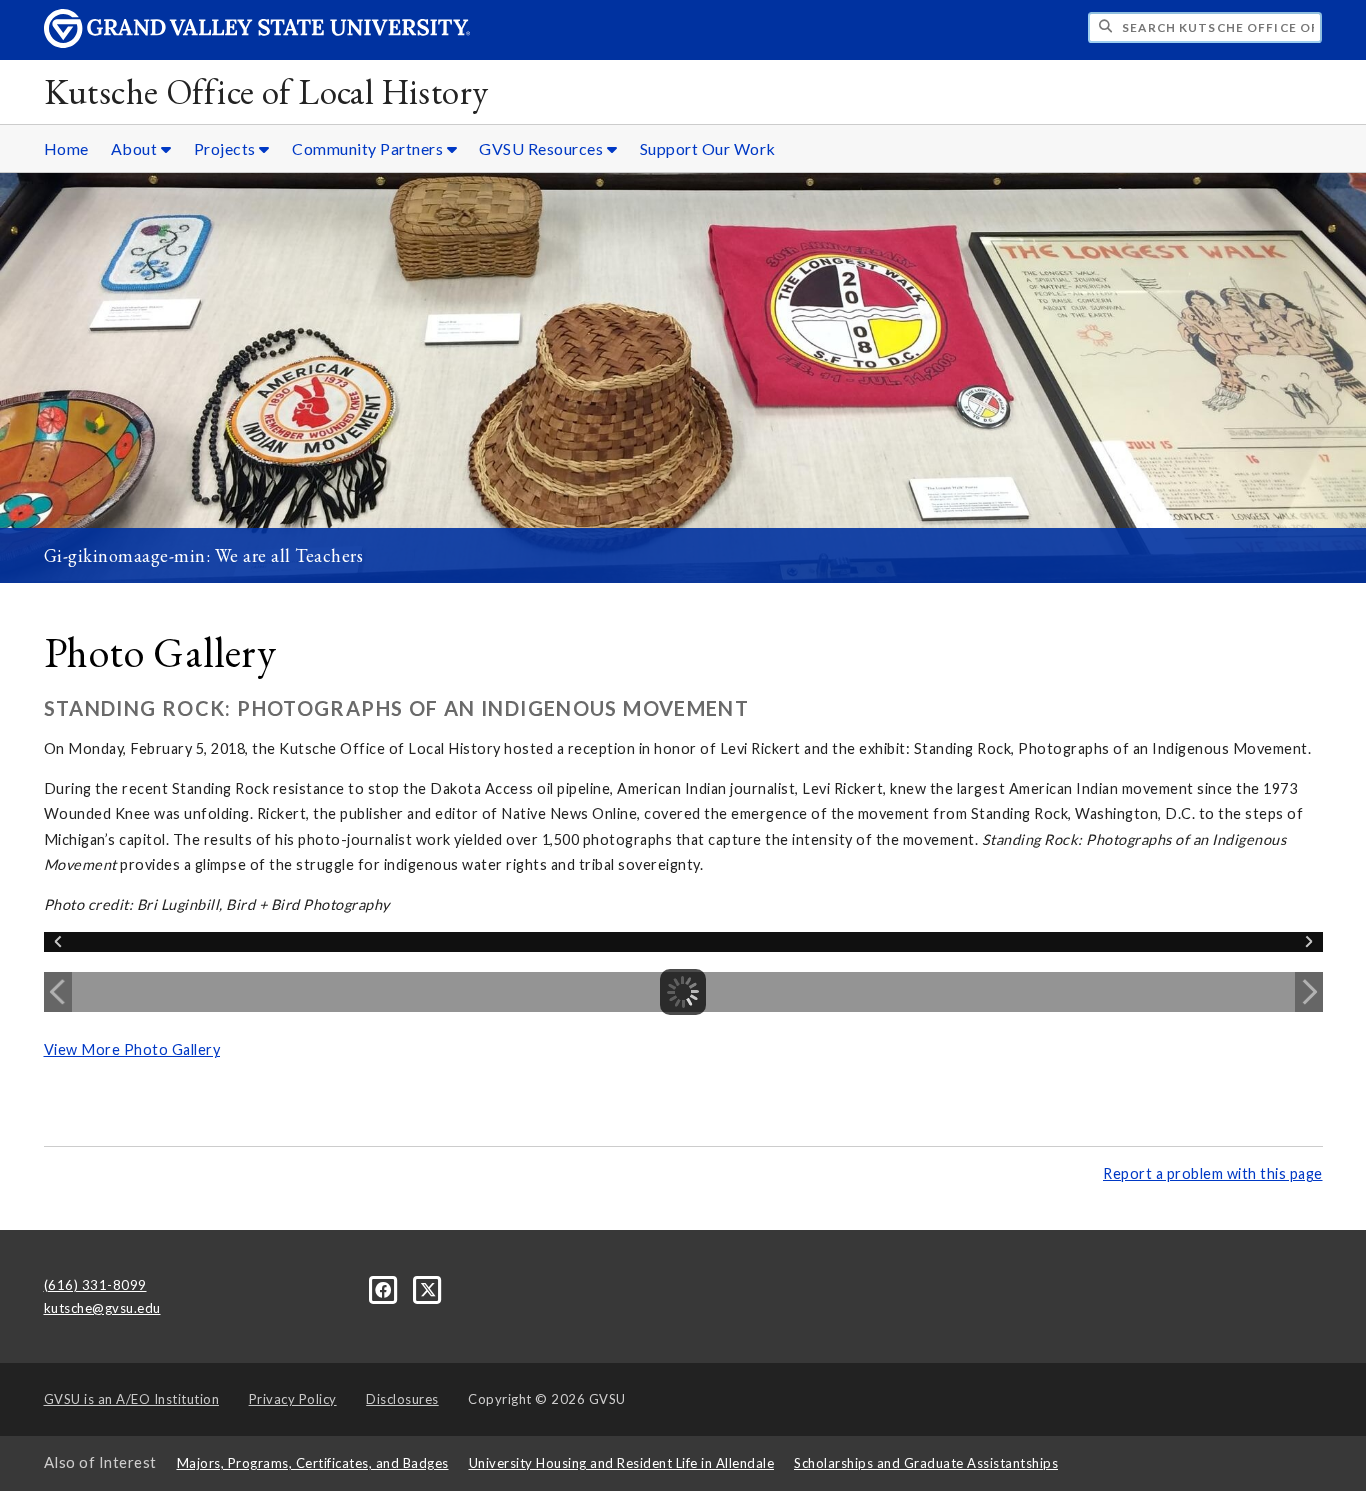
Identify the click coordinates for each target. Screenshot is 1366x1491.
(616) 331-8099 (95, 1285)
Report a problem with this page (1213, 1173)
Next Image (1309, 992)
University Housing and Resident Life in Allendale (622, 1463)
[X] (428, 1288)
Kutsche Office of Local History (266, 91)
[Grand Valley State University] (257, 42)
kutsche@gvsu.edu (102, 1308)
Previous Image (58, 992)
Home (66, 148)
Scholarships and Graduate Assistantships (926, 1463)
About (136, 148)
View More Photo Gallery (132, 1049)
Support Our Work (708, 148)
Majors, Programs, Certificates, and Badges (313, 1463)
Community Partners (369, 148)
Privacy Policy (293, 1399)
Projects (227, 148)
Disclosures (402, 1399)
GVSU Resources (543, 148)
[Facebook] (385, 1288)
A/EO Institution (132, 1399)
